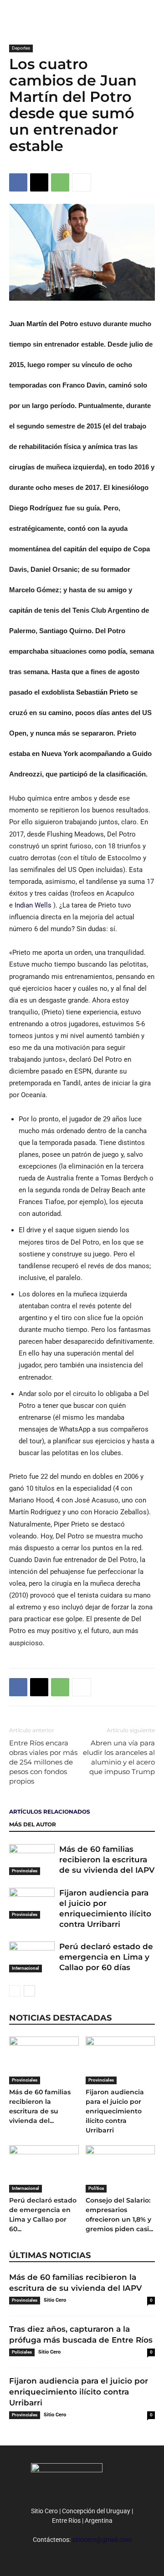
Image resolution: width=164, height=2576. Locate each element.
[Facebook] (18, 182)
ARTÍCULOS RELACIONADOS (50, 1812)
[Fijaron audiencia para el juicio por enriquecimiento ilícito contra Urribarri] (32, 1903)
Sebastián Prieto (103, 692)
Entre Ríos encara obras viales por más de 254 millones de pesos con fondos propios (43, 1762)
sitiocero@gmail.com (102, 2540)
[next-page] (29, 1991)
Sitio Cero (55, 2300)
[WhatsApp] (60, 182)
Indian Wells (34, 905)
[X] (39, 182)
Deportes (21, 48)
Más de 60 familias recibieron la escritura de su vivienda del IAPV (107, 1860)
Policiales (22, 2352)
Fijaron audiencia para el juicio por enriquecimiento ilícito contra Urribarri (115, 2111)
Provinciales (25, 1871)
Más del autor (33, 1824)
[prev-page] (15, 1991)
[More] (82, 182)
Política (96, 2188)
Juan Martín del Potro (44, 324)
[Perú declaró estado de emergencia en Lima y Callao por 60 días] (32, 1957)
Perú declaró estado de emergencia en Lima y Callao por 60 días (106, 1957)
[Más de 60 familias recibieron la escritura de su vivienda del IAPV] (32, 1860)
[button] (151, 12)
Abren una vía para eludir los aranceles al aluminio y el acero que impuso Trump (119, 1757)
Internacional (26, 1968)
